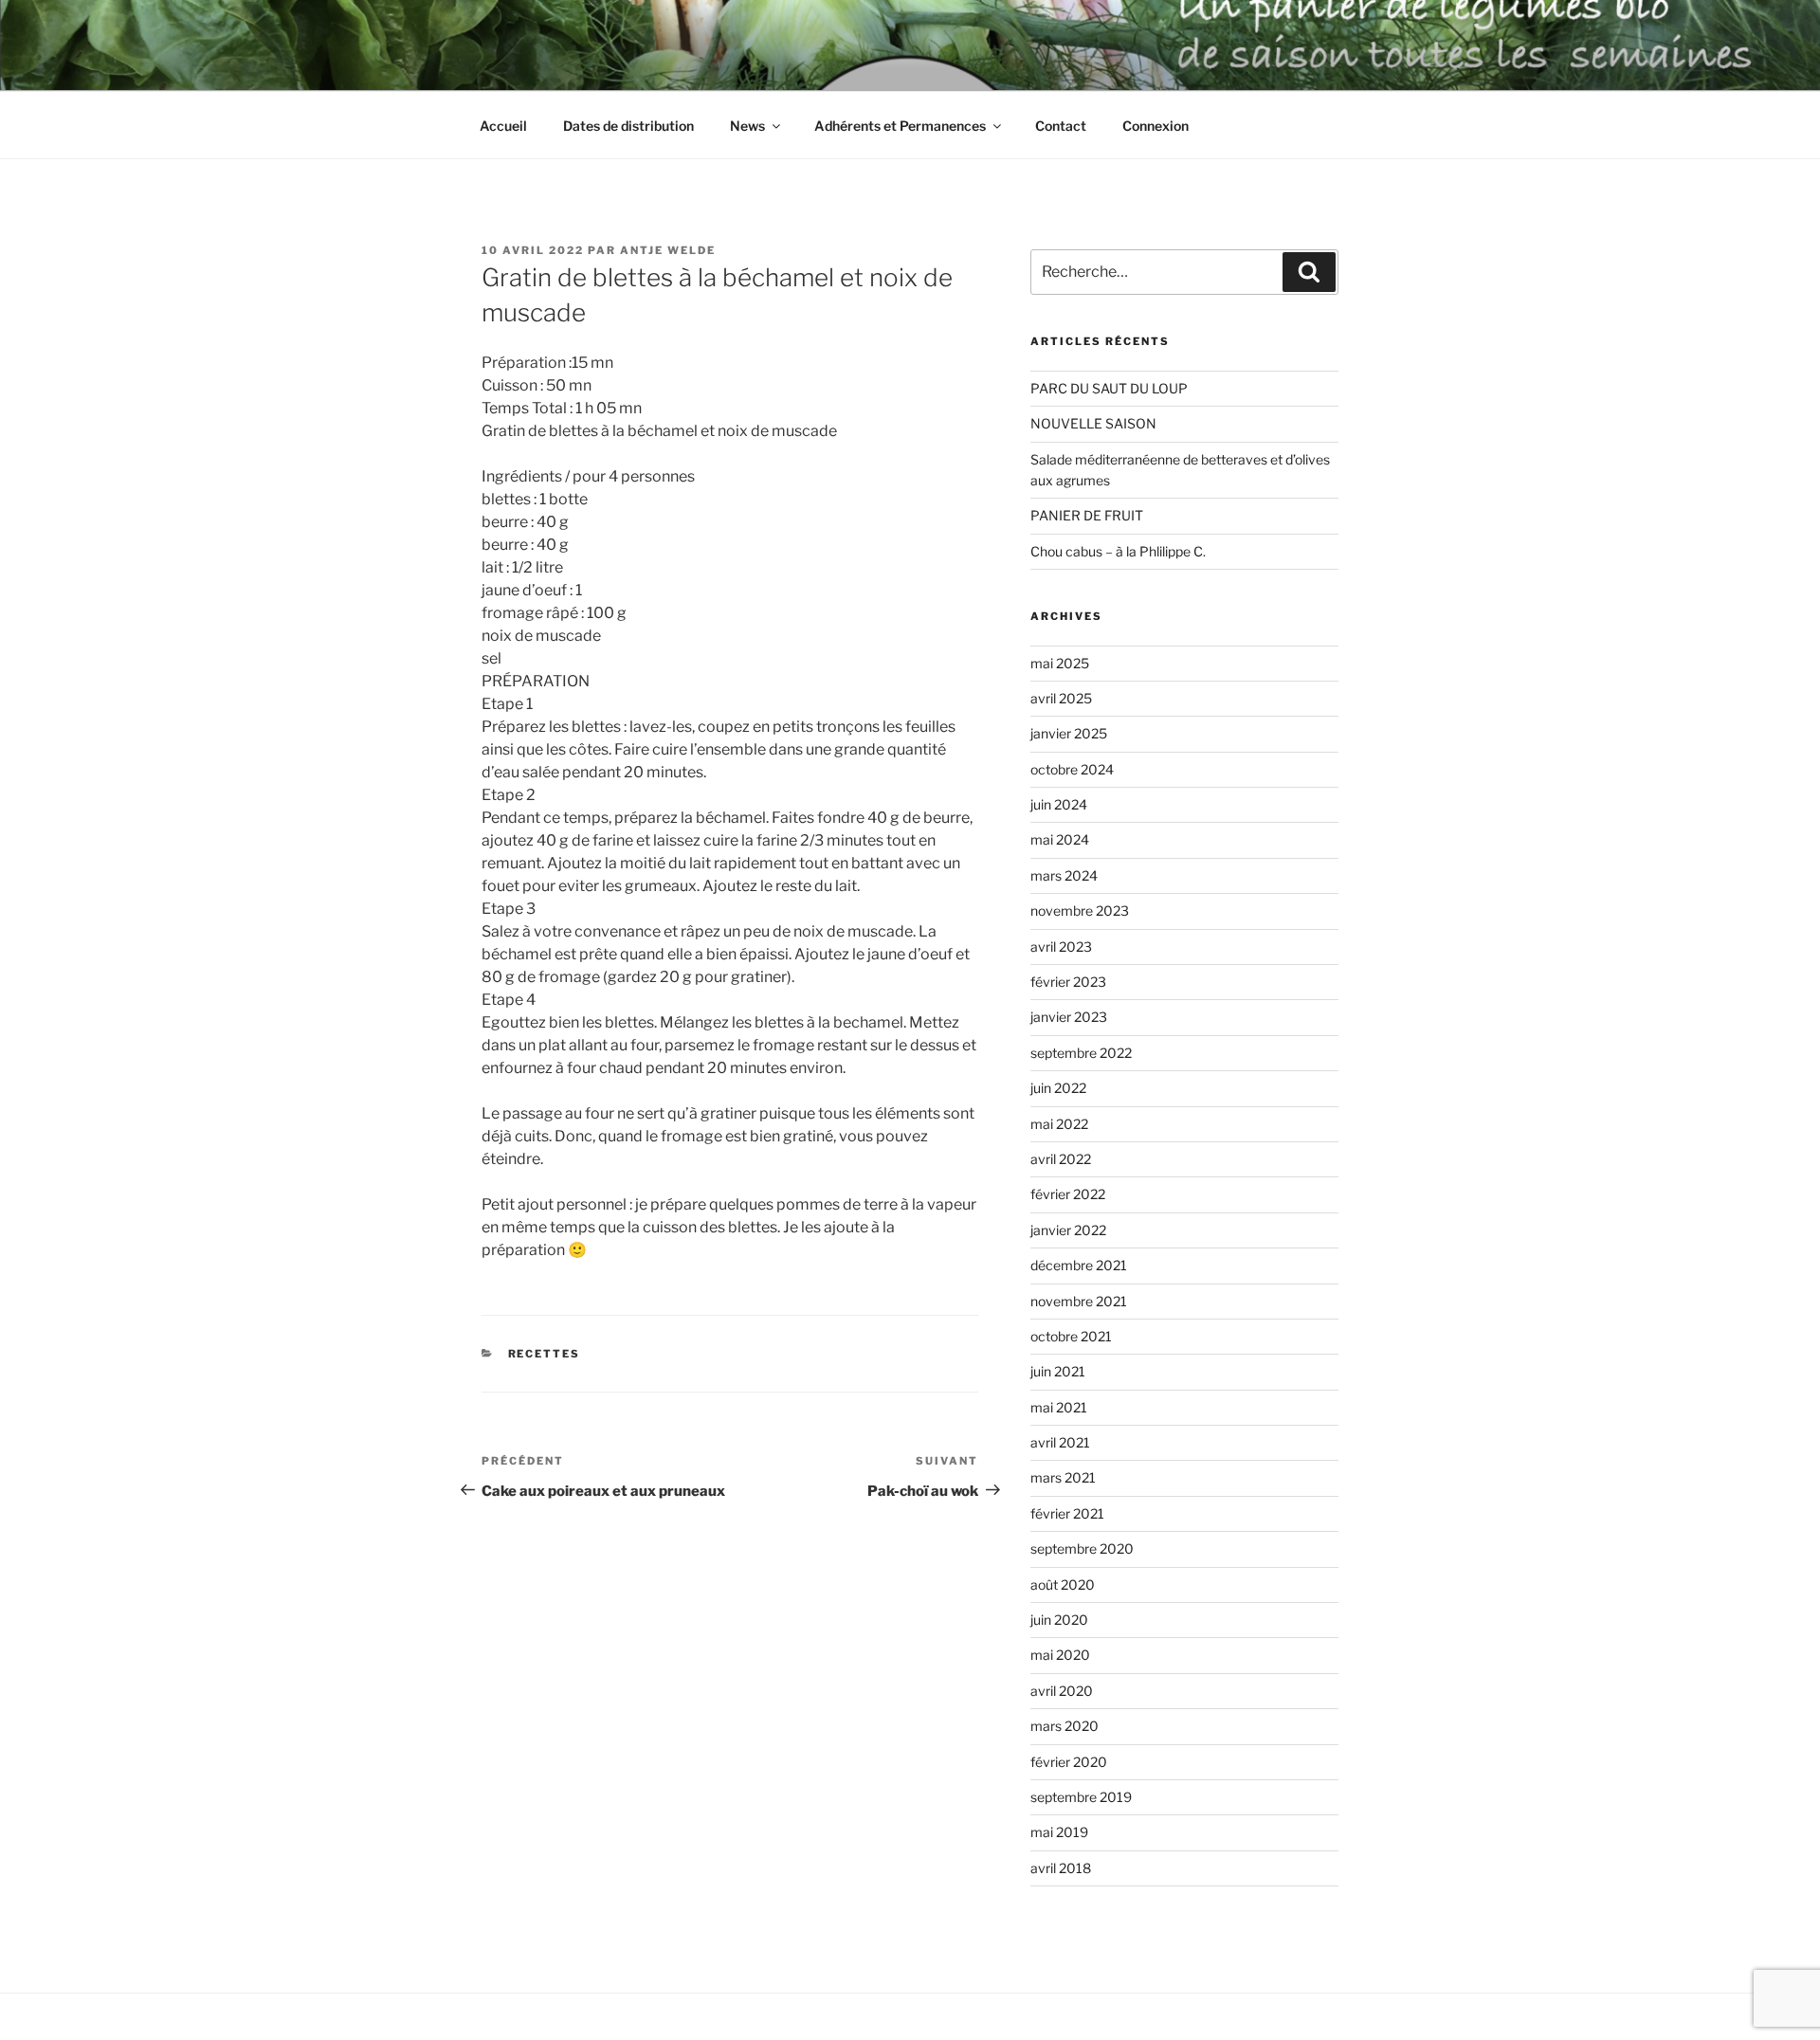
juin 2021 (1058, 1371)
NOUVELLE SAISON (1093, 423)
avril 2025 (1061, 698)
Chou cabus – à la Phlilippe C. (1118, 551)
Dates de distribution (628, 126)
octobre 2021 (1071, 1336)
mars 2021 (1063, 1477)
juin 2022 (1058, 1088)
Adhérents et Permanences (900, 126)
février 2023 (1068, 982)
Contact (1061, 126)
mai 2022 (1059, 1124)
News (747, 126)
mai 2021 (1059, 1407)
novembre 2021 (1079, 1301)
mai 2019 (1059, 1832)
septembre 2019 (1081, 1797)
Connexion (1156, 126)
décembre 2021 (1079, 1265)
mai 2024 (1060, 839)
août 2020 (1063, 1585)
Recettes (545, 1354)
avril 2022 (1061, 1159)
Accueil (503, 126)
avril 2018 (1061, 1868)
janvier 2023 (1069, 1017)
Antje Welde (668, 250)
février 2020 (1069, 1762)
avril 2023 (1061, 947)
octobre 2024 (1072, 769)
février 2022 (1068, 1194)
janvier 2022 (1068, 1230)
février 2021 (1067, 1513)
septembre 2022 (1081, 1053)
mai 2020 (1060, 1655)
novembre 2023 (1080, 911)
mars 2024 (1064, 875)
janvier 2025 (1069, 733)
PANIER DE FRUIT (1087, 515)
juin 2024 (1059, 804)
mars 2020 (1065, 1726)
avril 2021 (1060, 1442)
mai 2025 (1060, 663)
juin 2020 (1059, 1620)
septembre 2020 (1082, 1548)
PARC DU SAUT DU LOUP (1109, 388)
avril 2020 (1062, 1691)
